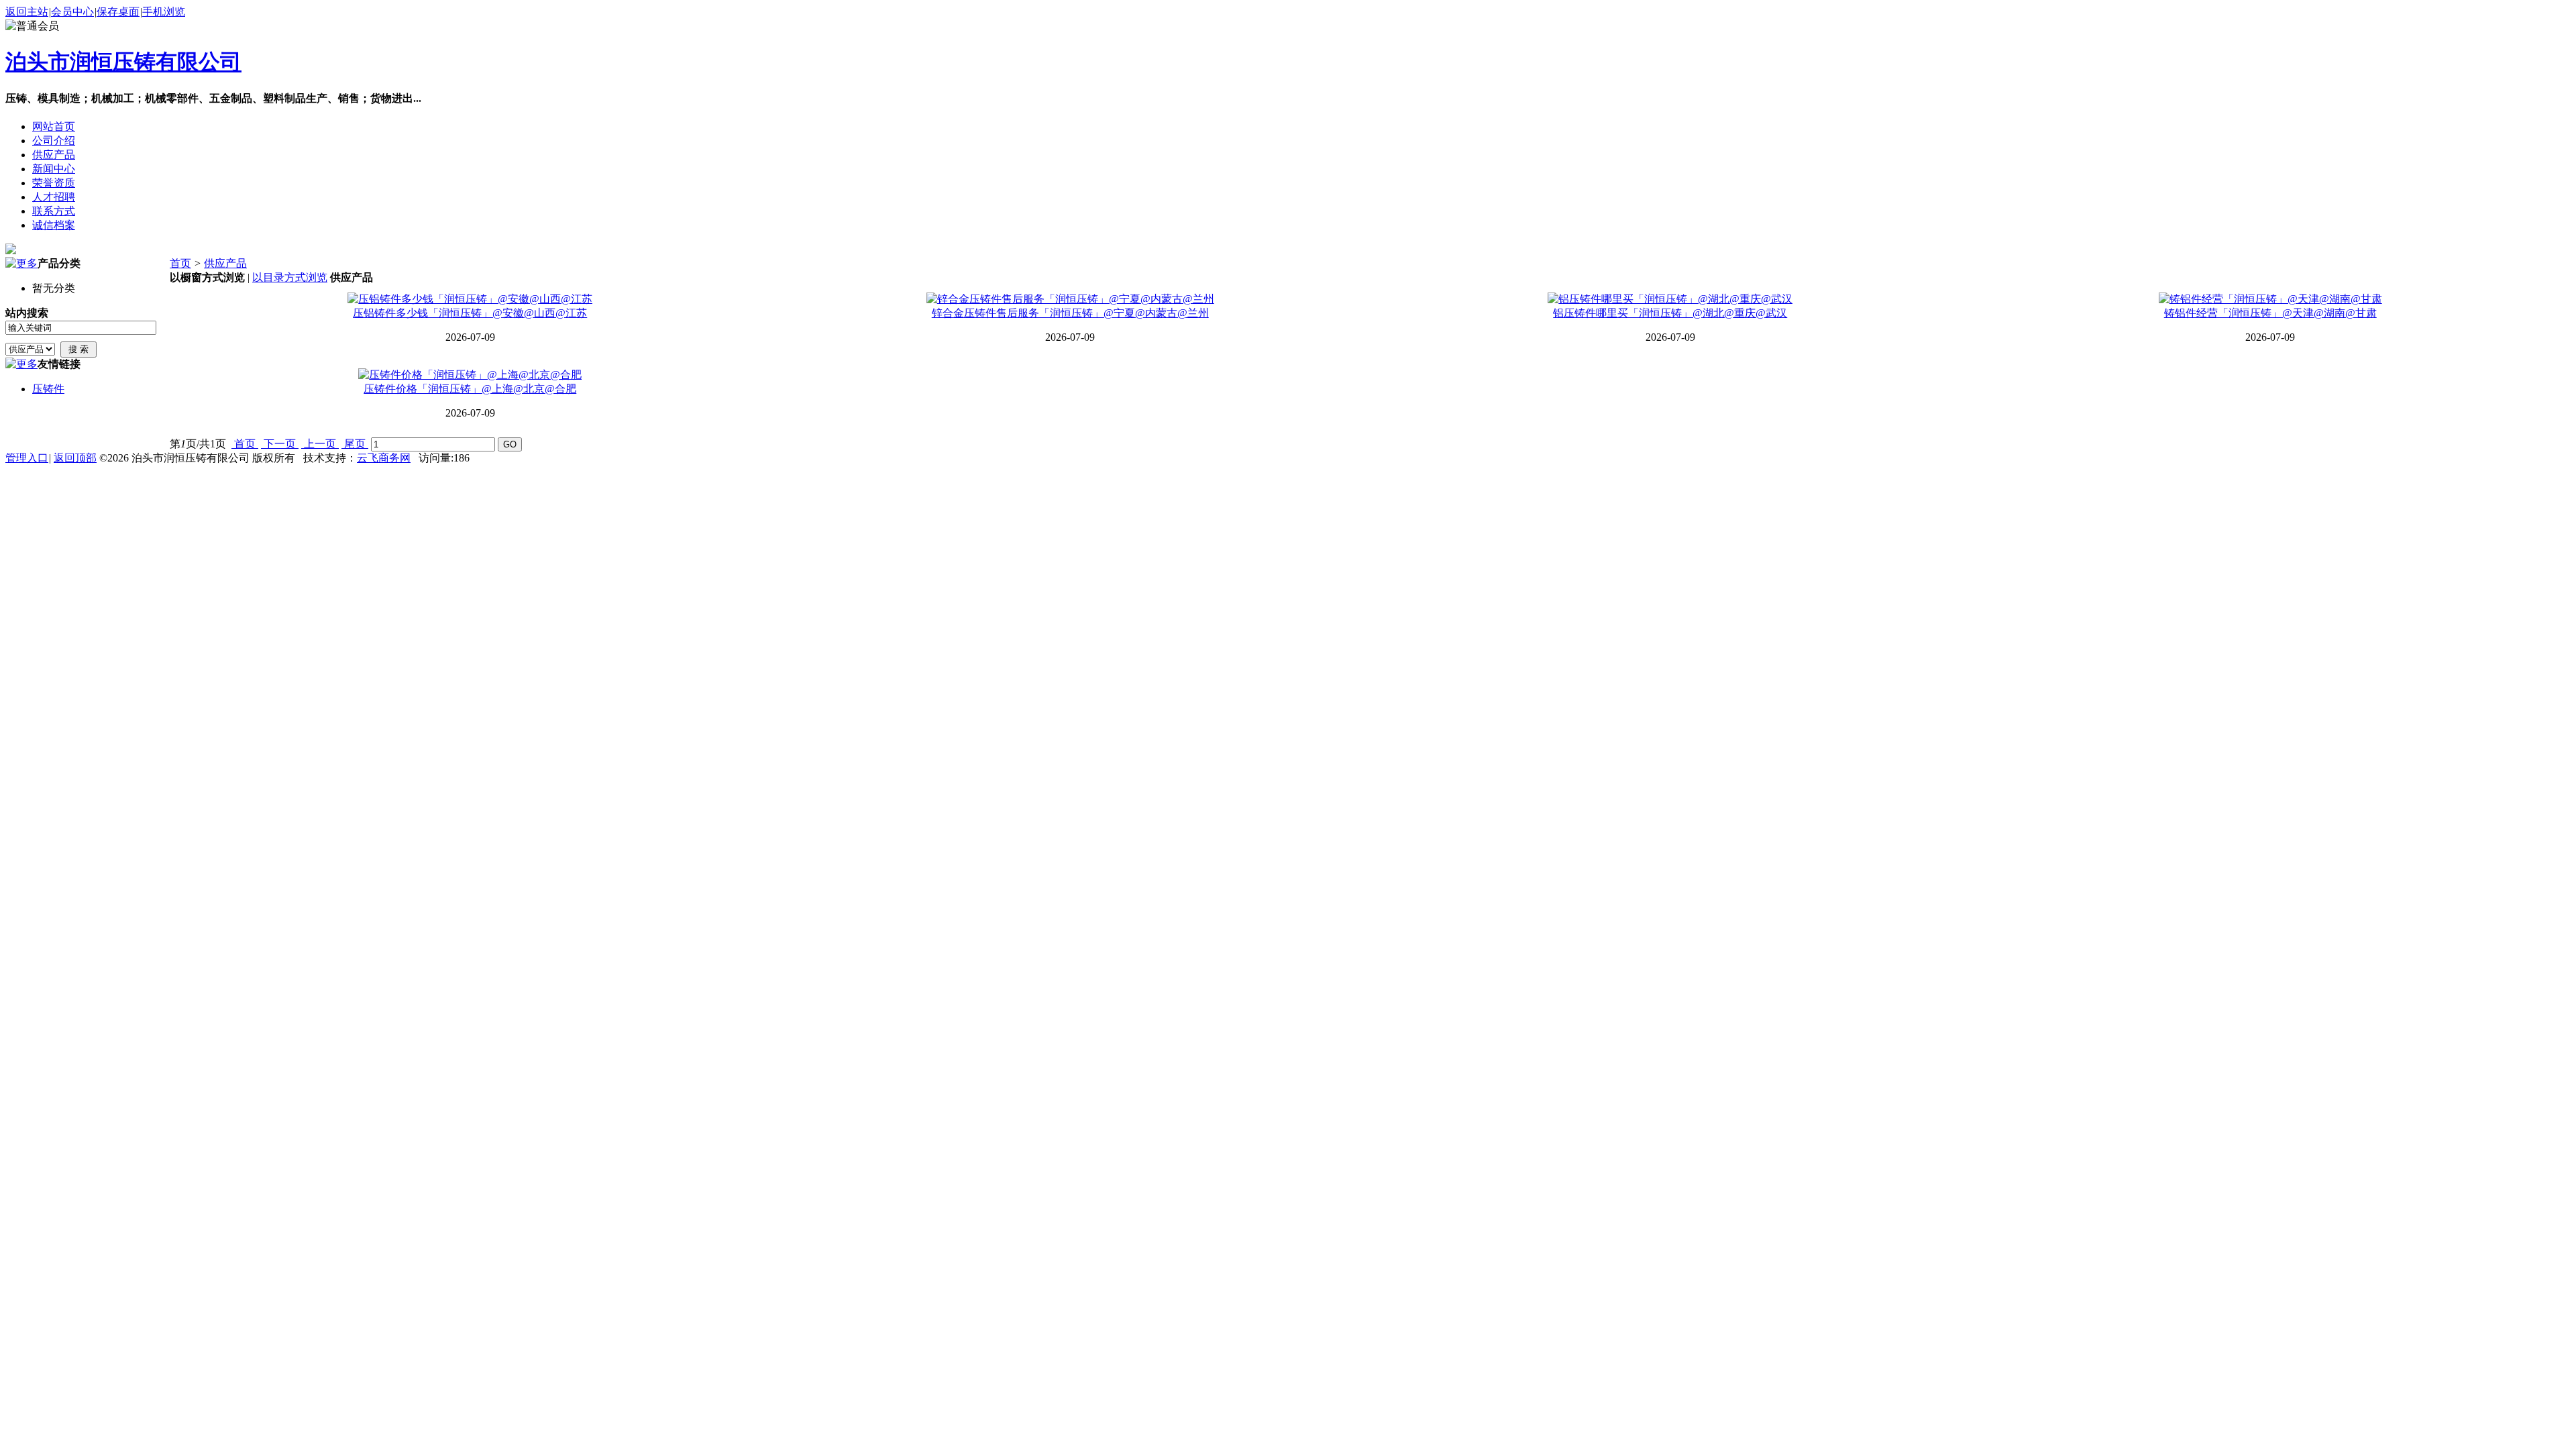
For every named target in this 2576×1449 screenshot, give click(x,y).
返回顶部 (75, 458)
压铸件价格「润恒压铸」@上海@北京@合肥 (470, 389)
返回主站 (27, 12)
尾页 (355, 444)
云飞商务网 (384, 458)
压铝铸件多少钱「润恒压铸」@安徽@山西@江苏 (470, 313)
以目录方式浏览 (290, 277)
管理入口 (27, 458)
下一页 (280, 444)
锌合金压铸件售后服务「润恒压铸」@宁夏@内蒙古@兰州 (1070, 313)
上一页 (320, 444)
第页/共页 (198, 444)
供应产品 (225, 263)
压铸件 (48, 389)
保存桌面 (118, 12)
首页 (180, 263)
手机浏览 (164, 12)
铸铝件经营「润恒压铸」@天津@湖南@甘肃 (2270, 313)
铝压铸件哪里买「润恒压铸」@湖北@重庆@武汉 (1670, 313)
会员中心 (72, 12)
